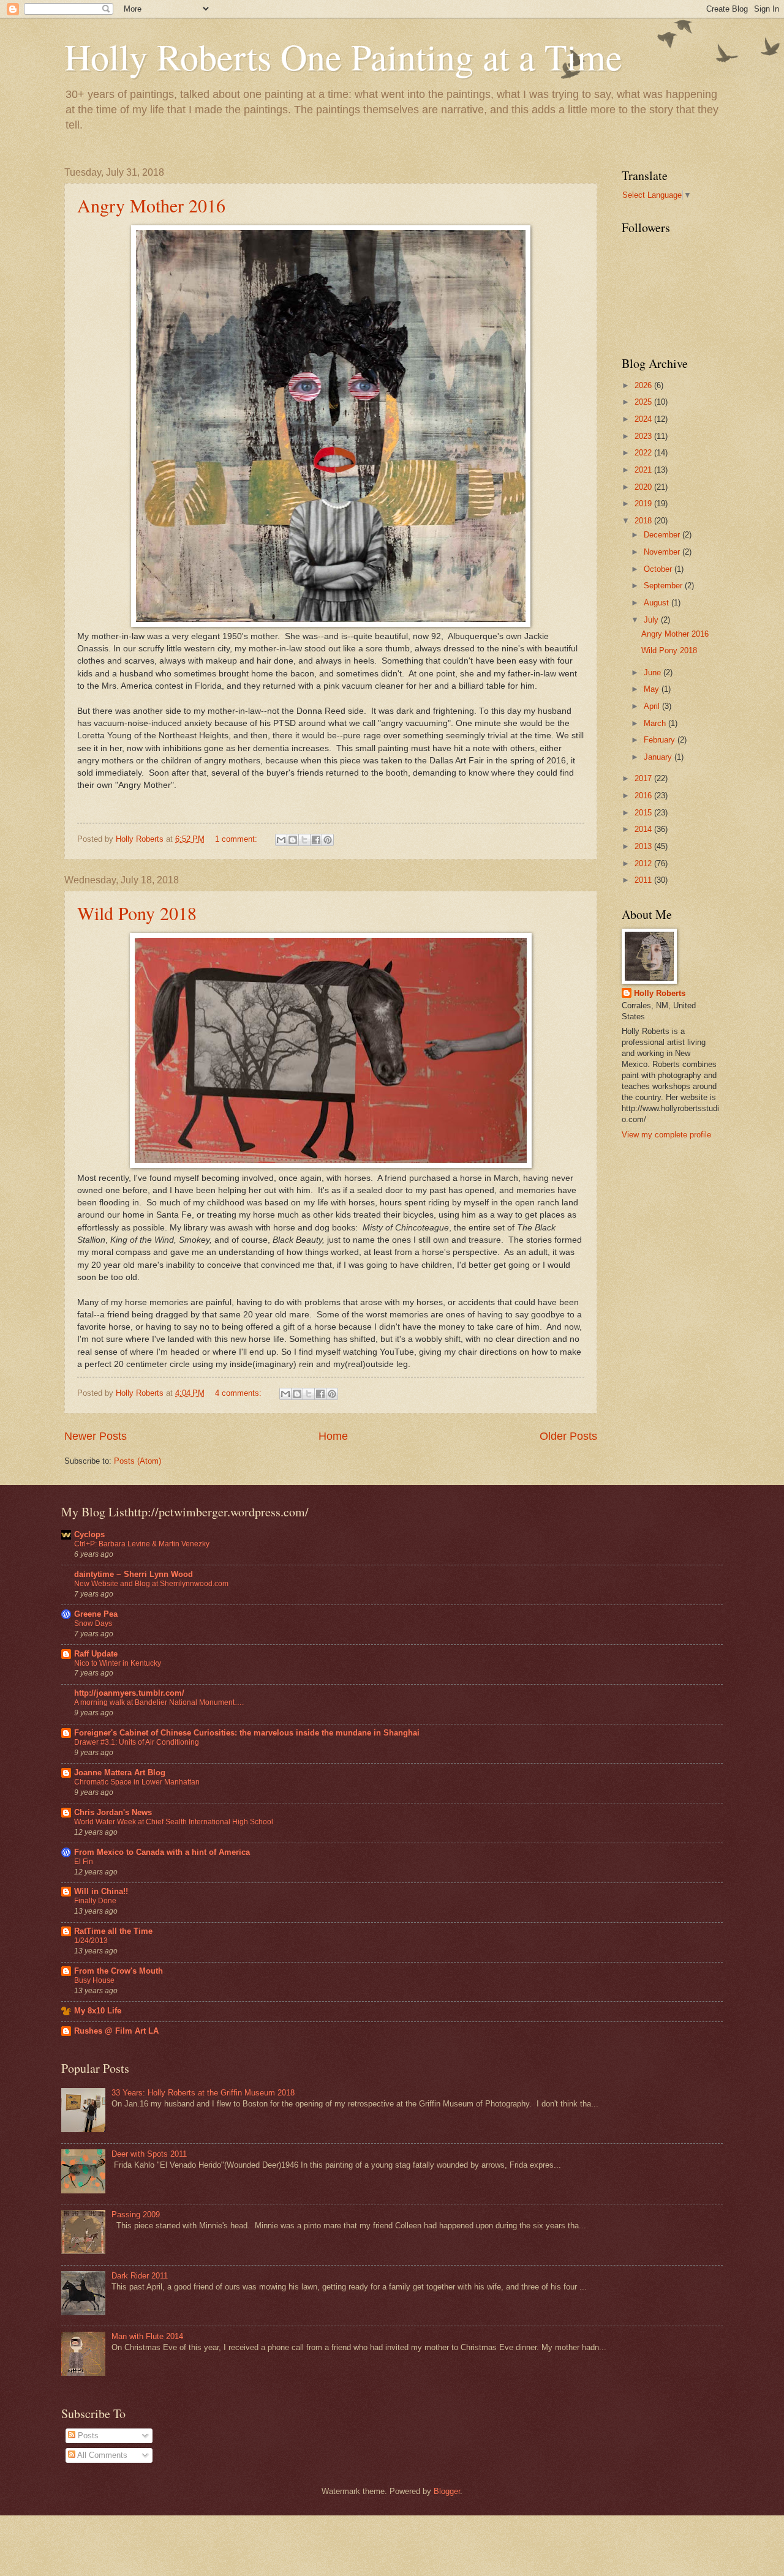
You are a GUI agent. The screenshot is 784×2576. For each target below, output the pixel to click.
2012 (644, 863)
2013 (644, 846)
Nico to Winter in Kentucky (118, 1663)
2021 (644, 470)
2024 (644, 419)
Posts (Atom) (138, 1461)
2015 (644, 813)
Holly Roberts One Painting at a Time (343, 56)
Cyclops (89, 1534)
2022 (644, 453)
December (663, 535)
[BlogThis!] (293, 840)
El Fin (84, 1862)
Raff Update (96, 1654)
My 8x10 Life (98, 2011)
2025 (644, 402)
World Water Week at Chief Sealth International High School (174, 1822)
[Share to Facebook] (316, 840)
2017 (644, 778)
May (653, 689)
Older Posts (568, 1436)
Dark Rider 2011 (140, 2276)
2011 (644, 880)
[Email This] (281, 840)
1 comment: (237, 839)
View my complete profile (666, 1135)
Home (333, 1436)
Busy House (94, 1980)
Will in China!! (101, 1891)
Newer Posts (96, 1436)
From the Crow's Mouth (119, 1971)
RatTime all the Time (113, 1931)
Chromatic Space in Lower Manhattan (137, 1782)
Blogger (447, 2491)
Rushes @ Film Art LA (116, 2031)
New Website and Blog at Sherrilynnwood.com (151, 1584)
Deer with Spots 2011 (149, 2154)
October (659, 569)
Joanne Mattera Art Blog (120, 1773)
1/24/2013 (91, 1941)
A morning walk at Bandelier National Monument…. (159, 1702)
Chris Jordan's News (113, 1812)
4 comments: (239, 1393)
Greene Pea (96, 1614)
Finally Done (95, 1901)
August (658, 603)
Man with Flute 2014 (147, 2336)
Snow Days (93, 1623)
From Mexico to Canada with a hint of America (162, 1852)
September (664, 586)
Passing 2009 (136, 2215)
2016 (644, 796)
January (659, 757)
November (663, 552)
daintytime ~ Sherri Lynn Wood (134, 1574)
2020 (644, 487)
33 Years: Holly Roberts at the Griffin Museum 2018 (203, 2093)
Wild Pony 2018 (137, 913)
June (654, 672)
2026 (644, 385)
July (652, 620)
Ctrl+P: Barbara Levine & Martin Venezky (142, 1544)
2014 (644, 829)
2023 (644, 436)
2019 (644, 504)
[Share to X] (304, 840)
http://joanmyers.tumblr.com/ (129, 1693)
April (653, 706)
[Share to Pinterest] (328, 840)
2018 (644, 521)
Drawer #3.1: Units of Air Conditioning (137, 1742)
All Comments (101, 2455)
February (661, 740)
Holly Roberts (660, 993)
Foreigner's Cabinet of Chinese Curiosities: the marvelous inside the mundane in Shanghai (247, 1733)
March (656, 723)
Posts (87, 2436)
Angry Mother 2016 (151, 205)
